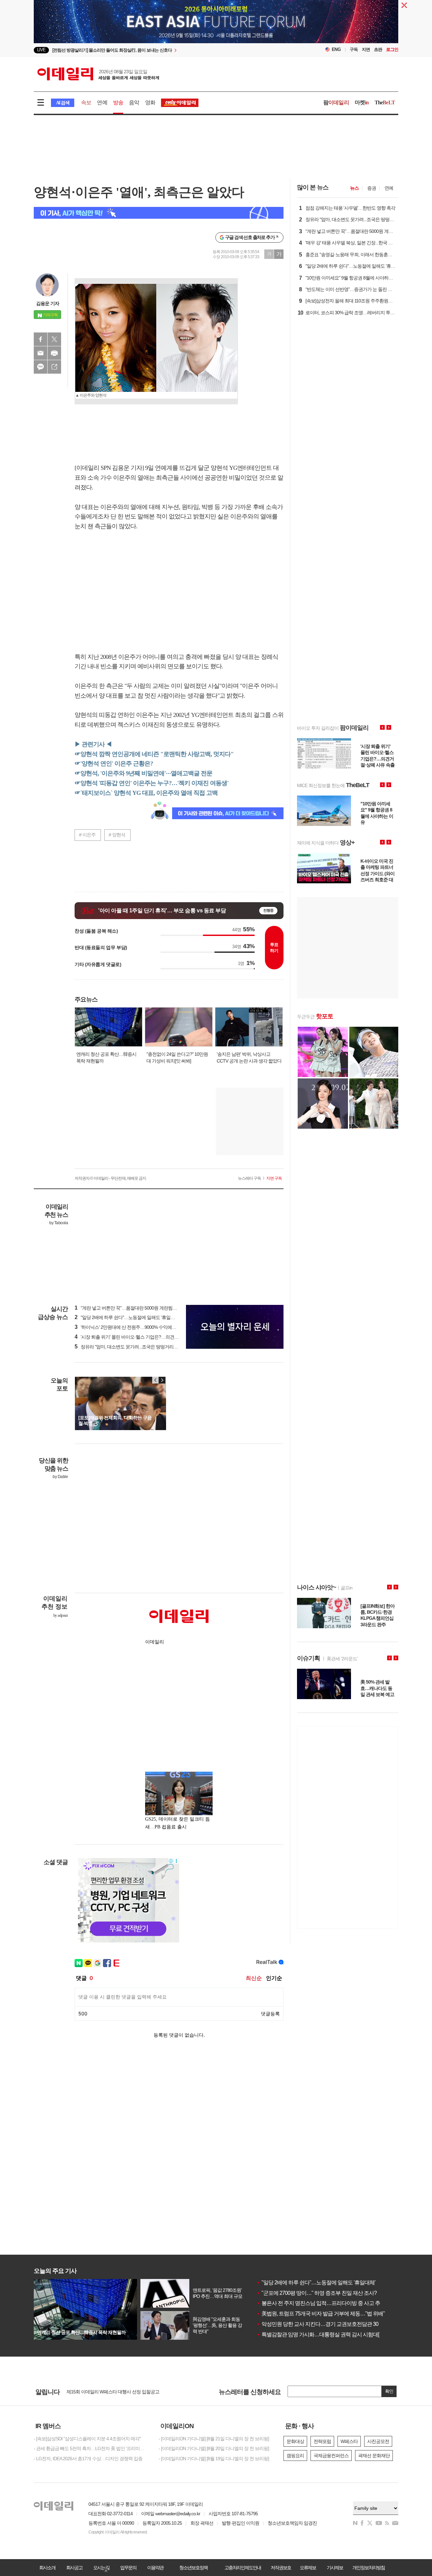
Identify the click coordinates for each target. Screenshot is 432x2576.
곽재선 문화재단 (374, 2456)
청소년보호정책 (193, 2568)
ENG (336, 49)
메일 (40, 353)
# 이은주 (87, 835)
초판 (378, 49)
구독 (354, 49)
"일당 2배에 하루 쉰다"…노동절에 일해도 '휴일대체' (316, 2283)
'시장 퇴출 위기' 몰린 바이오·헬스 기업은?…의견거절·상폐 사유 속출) (144, 1337)
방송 (118, 102)
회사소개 (47, 2568)
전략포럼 (322, 2441)
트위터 (54, 339)
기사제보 (335, 2568)
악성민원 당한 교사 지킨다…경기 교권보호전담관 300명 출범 (327, 2324)
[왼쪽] (156, 1380)
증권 (372, 188)
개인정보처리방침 (369, 2568)
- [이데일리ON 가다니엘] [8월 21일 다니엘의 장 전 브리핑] (214, 2439)
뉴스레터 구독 (249, 1178)
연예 (102, 102)
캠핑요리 (295, 2456)
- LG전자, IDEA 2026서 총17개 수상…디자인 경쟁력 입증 (88, 2459)
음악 (134, 102)
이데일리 (98, 74)
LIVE (41, 50)
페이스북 (40, 339)
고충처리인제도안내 (243, 2568)
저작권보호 (281, 2568)
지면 (366, 49)
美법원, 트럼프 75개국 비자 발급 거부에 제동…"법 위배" (321, 2314)
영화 (150, 102)
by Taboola (59, 1223)
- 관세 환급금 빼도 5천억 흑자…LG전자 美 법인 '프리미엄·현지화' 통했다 (91, 2448)
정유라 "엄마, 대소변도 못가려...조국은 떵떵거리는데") (130, 1347)
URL (54, 367)
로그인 (392, 49)
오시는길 (101, 2568)
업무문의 (128, 2568)
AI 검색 (63, 103)
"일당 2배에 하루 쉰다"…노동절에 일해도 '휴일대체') (128, 1317)
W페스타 (349, 2441)
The (385, 102)
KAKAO (40, 367)
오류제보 (308, 2568)
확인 (389, 2391)
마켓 (362, 102)
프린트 (54, 353)
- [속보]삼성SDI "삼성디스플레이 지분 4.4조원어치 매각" (87, 2439)
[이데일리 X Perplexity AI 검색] (159, 213)
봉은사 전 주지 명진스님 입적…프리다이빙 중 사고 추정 (321, 2303)
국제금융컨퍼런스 (331, 2456)
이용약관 (155, 2568)
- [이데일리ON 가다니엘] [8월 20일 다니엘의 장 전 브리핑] (214, 2448)
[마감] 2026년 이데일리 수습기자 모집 (103, 2392)
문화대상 (295, 2441)
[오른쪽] (162, 1380)
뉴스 (354, 188)
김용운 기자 (48, 303)
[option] (161, 50)
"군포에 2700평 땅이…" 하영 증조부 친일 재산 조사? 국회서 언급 (330, 2293)
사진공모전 (378, 2441)
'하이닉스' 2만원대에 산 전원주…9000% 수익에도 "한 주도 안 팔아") (143, 1327)
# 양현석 (117, 835)
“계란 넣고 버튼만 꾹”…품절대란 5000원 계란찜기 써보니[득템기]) (141, 1308)
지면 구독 (274, 1178)
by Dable (60, 1477)
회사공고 (74, 2568)
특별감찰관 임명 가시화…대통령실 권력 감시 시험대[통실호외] (328, 2334)
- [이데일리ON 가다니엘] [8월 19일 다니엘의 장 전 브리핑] (214, 2459)
